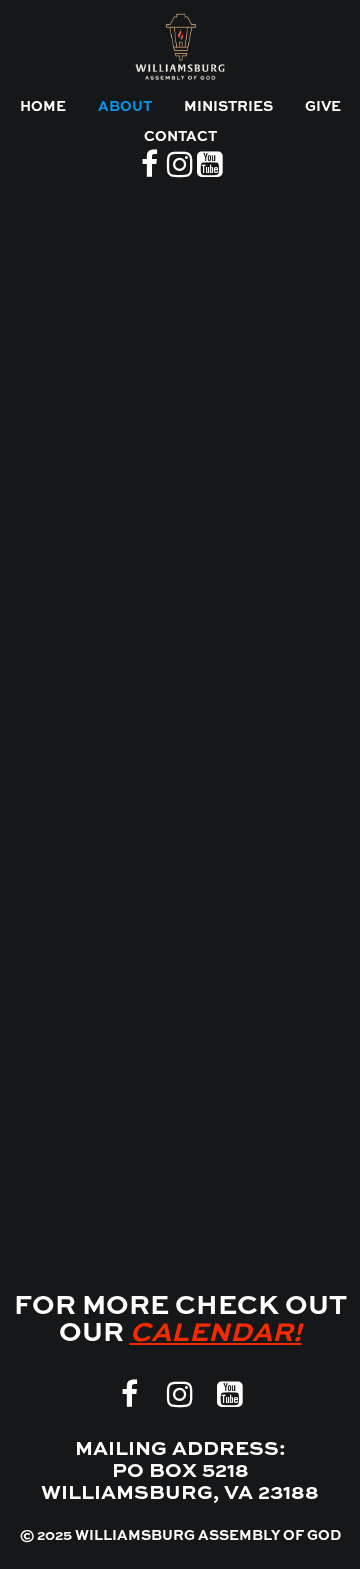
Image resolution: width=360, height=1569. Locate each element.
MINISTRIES (228, 107)
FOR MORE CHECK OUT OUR (180, 1320)
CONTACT (180, 137)
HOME (43, 107)
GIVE (323, 107)
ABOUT (125, 107)
